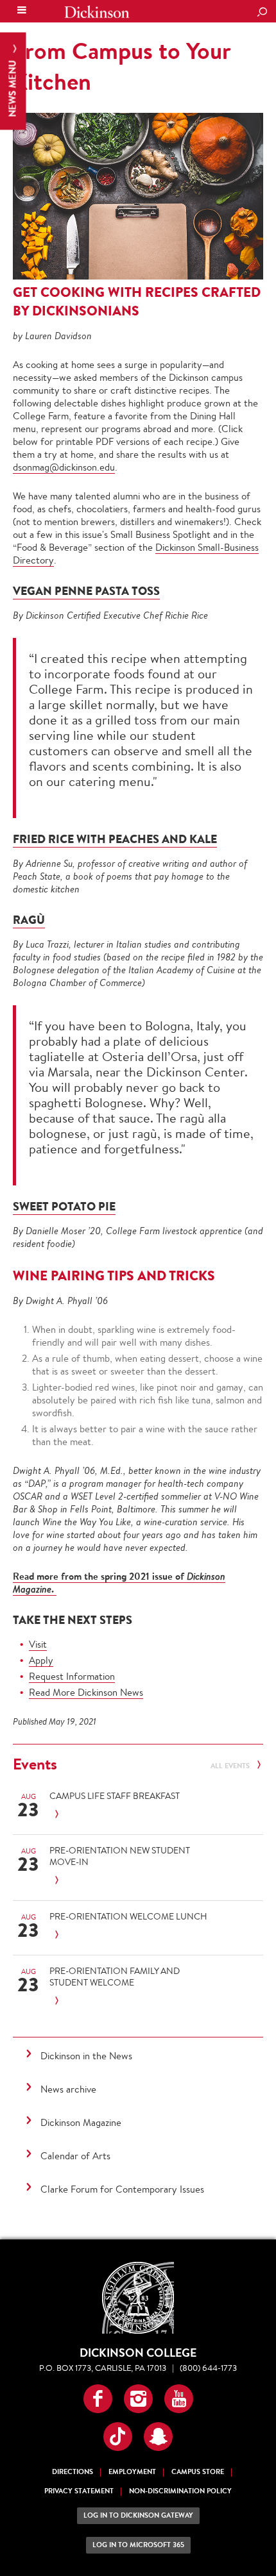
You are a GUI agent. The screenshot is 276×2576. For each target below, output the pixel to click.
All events (231, 1766)
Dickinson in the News (86, 2056)
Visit (38, 1644)
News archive (68, 2089)
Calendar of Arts (75, 2156)
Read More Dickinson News (86, 1692)
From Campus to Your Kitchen (122, 66)
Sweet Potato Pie (64, 1206)
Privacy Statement (79, 2491)
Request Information (72, 1676)
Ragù (29, 920)
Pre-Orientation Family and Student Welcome (115, 1977)
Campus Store (198, 2472)
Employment (132, 2472)
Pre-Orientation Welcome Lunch (128, 1916)
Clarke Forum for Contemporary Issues (122, 2189)
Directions (73, 2472)
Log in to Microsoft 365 (138, 2545)
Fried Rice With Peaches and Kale (115, 839)
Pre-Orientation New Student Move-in (120, 1856)
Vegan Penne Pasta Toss (86, 591)
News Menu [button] (13, 88)
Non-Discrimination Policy (180, 2491)
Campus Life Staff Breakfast (115, 1796)
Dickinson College (97, 12)
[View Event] (134, 1815)
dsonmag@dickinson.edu (64, 467)
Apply (41, 1660)
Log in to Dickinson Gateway (138, 2515)
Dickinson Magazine (81, 2122)
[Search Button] (262, 13)
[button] (98, 2399)
